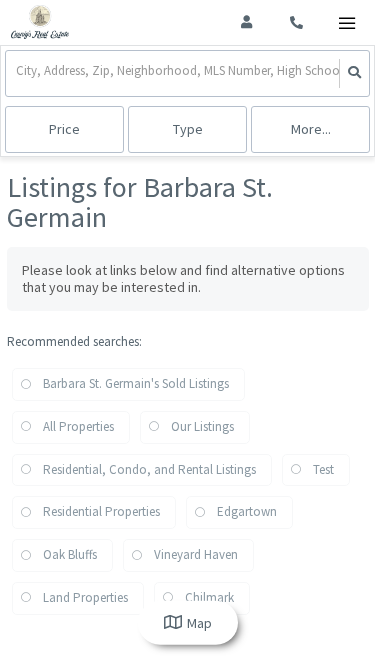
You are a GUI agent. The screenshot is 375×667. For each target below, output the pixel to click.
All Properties (78, 426)
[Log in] (246, 22)
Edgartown (247, 511)
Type (188, 129)
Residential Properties (101, 511)
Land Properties (85, 597)
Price (64, 129)
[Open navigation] (346, 23)
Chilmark (209, 597)
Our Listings (202, 426)
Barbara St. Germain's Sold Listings (136, 383)
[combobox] (17, 73)
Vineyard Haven (196, 554)
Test (323, 469)
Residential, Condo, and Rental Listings (149, 469)
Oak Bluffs (70, 554)
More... (311, 129)
